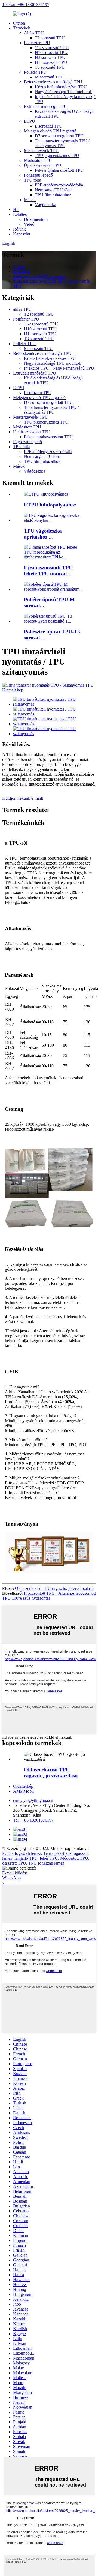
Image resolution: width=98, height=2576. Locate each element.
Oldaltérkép (23, 1786)
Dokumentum (36, 219)
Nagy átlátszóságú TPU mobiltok (63, 92)
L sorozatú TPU (49, 126)
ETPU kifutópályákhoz (50, 505)
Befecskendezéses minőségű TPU (53, 82)
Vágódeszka (45, 205)
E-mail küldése (15, 1873)
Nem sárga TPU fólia (53, 190)
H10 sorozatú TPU (51, 52)
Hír (16, 209)
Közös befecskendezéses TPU (61, 87)
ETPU (30, 121)
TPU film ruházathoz (53, 195)
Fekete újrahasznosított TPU (59, 170)
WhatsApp (11, 1878)
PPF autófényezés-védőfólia (59, 185)
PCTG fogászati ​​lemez (22, 1853)
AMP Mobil (23, 1791)
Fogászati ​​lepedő (38, 175)
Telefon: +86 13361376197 (26, 4)
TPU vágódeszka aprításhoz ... (43, 534)
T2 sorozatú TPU (50, 38)
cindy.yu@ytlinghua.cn (33, 1800)
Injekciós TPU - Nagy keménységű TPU (59, 368)
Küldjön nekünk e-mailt (23, 798)
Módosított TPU (38, 160)
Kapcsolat (22, 234)
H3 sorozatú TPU (50, 57)
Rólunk (19, 229)
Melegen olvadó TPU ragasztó (50, 131)
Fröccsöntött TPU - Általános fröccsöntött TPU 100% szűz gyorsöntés (49, 1596)
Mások (30, 200)
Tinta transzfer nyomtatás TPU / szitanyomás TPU (62, 143)
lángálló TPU (26, 1858)
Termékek (22, 28)
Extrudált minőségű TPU (45, 106)
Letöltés (20, 214)
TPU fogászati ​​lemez (46, 1863)
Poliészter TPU (37, 43)
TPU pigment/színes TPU (57, 155)
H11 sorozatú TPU (51, 62)
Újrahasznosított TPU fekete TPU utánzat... (48, 571)
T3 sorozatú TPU (50, 67)
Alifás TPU (34, 33)
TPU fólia (33, 180)
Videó (29, 224)
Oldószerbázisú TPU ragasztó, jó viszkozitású (54, 1588)
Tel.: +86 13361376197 (33, 1820)
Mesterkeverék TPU (41, 151)
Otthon (19, 23)
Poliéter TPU (35, 72)
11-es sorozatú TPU (52, 48)
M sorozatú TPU (49, 77)
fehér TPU (49, 1858)
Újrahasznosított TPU (43, 165)
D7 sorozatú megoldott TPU (59, 136)
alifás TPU (22, 309)
